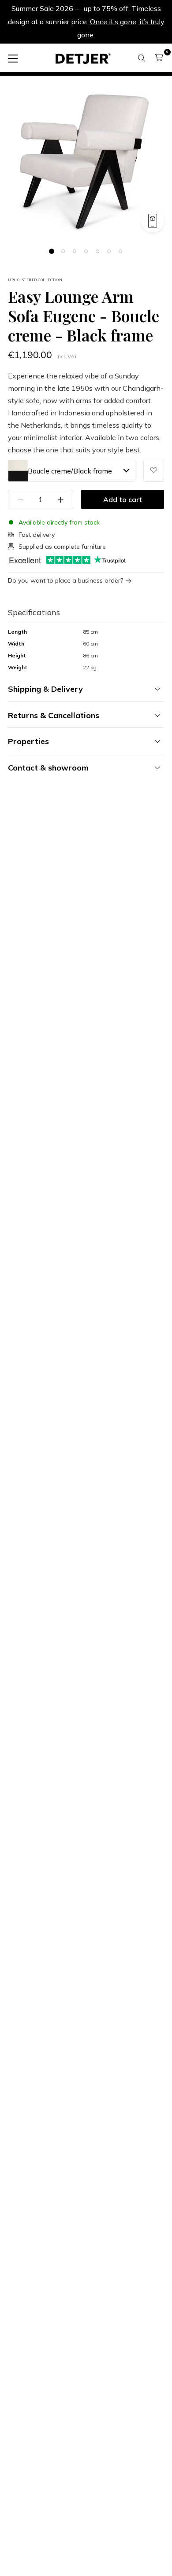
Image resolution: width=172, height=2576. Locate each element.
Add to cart (123, 499)
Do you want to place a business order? (65, 581)
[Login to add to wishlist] (154, 471)
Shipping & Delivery (45, 689)
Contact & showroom (48, 768)
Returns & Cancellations (54, 715)
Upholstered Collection (35, 280)
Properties (28, 741)
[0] (159, 58)
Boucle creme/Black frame (70, 471)
